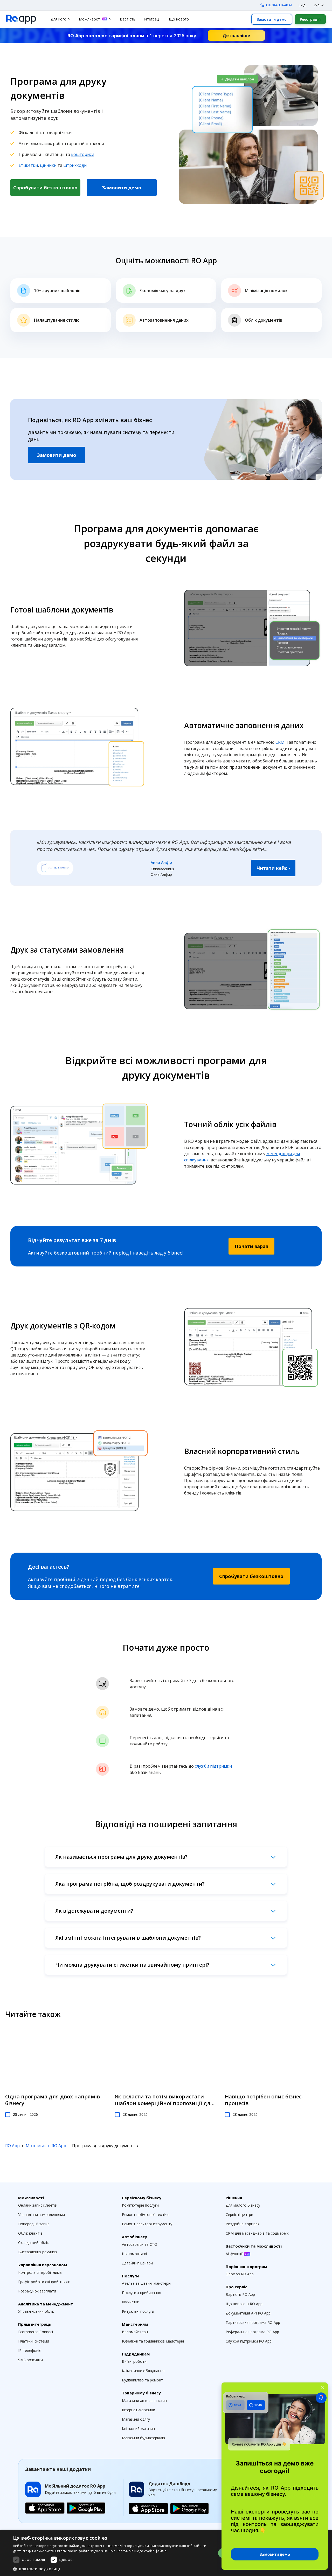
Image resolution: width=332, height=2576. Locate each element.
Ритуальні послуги (138, 2311)
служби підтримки (213, 1766)
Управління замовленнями (41, 2215)
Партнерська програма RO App (253, 2322)
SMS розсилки (30, 2360)
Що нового (179, 19)
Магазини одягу (136, 2419)
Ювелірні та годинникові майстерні (153, 2341)
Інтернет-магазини (139, 2410)
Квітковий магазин (138, 2429)
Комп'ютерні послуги (140, 2205)
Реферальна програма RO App (252, 2332)
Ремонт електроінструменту (147, 2224)
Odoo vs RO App (240, 2274)
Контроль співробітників (40, 2272)
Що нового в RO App (244, 2304)
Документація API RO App (248, 2313)
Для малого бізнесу (243, 2205)
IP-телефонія (30, 2350)
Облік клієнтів (30, 2233)
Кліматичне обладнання (143, 2371)
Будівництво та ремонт (143, 2380)
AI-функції (235, 2254)
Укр (317, 5)
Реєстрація (310, 19)
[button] (112, 2569)
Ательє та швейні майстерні (147, 2283)
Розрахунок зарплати (37, 2291)
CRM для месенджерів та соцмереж (257, 2233)
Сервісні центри (239, 2215)
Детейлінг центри (137, 2263)
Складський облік (33, 2243)
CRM (280, 742)
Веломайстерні (135, 2332)
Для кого (58, 19)
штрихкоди (75, 165)
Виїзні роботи (134, 2361)
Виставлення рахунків (37, 2252)
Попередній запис (34, 2224)
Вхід (302, 5)
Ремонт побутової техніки (145, 2215)
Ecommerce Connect (36, 2332)
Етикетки (28, 165)
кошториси (83, 154)
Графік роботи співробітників (44, 2282)
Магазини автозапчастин (144, 2401)
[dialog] (166, 2553)
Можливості (90, 19)
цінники (48, 165)
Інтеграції (152, 19)
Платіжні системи (34, 2341)
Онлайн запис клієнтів (37, 2205)
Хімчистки (131, 2302)
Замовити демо (272, 19)
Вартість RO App (240, 2294)
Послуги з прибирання (141, 2293)
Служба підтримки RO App (249, 2341)
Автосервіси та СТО (140, 2244)
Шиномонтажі (134, 2254)
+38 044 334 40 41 (279, 5)
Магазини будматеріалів (143, 2438)
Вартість (128, 19)
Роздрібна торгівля (243, 2224)
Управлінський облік (36, 2311)
